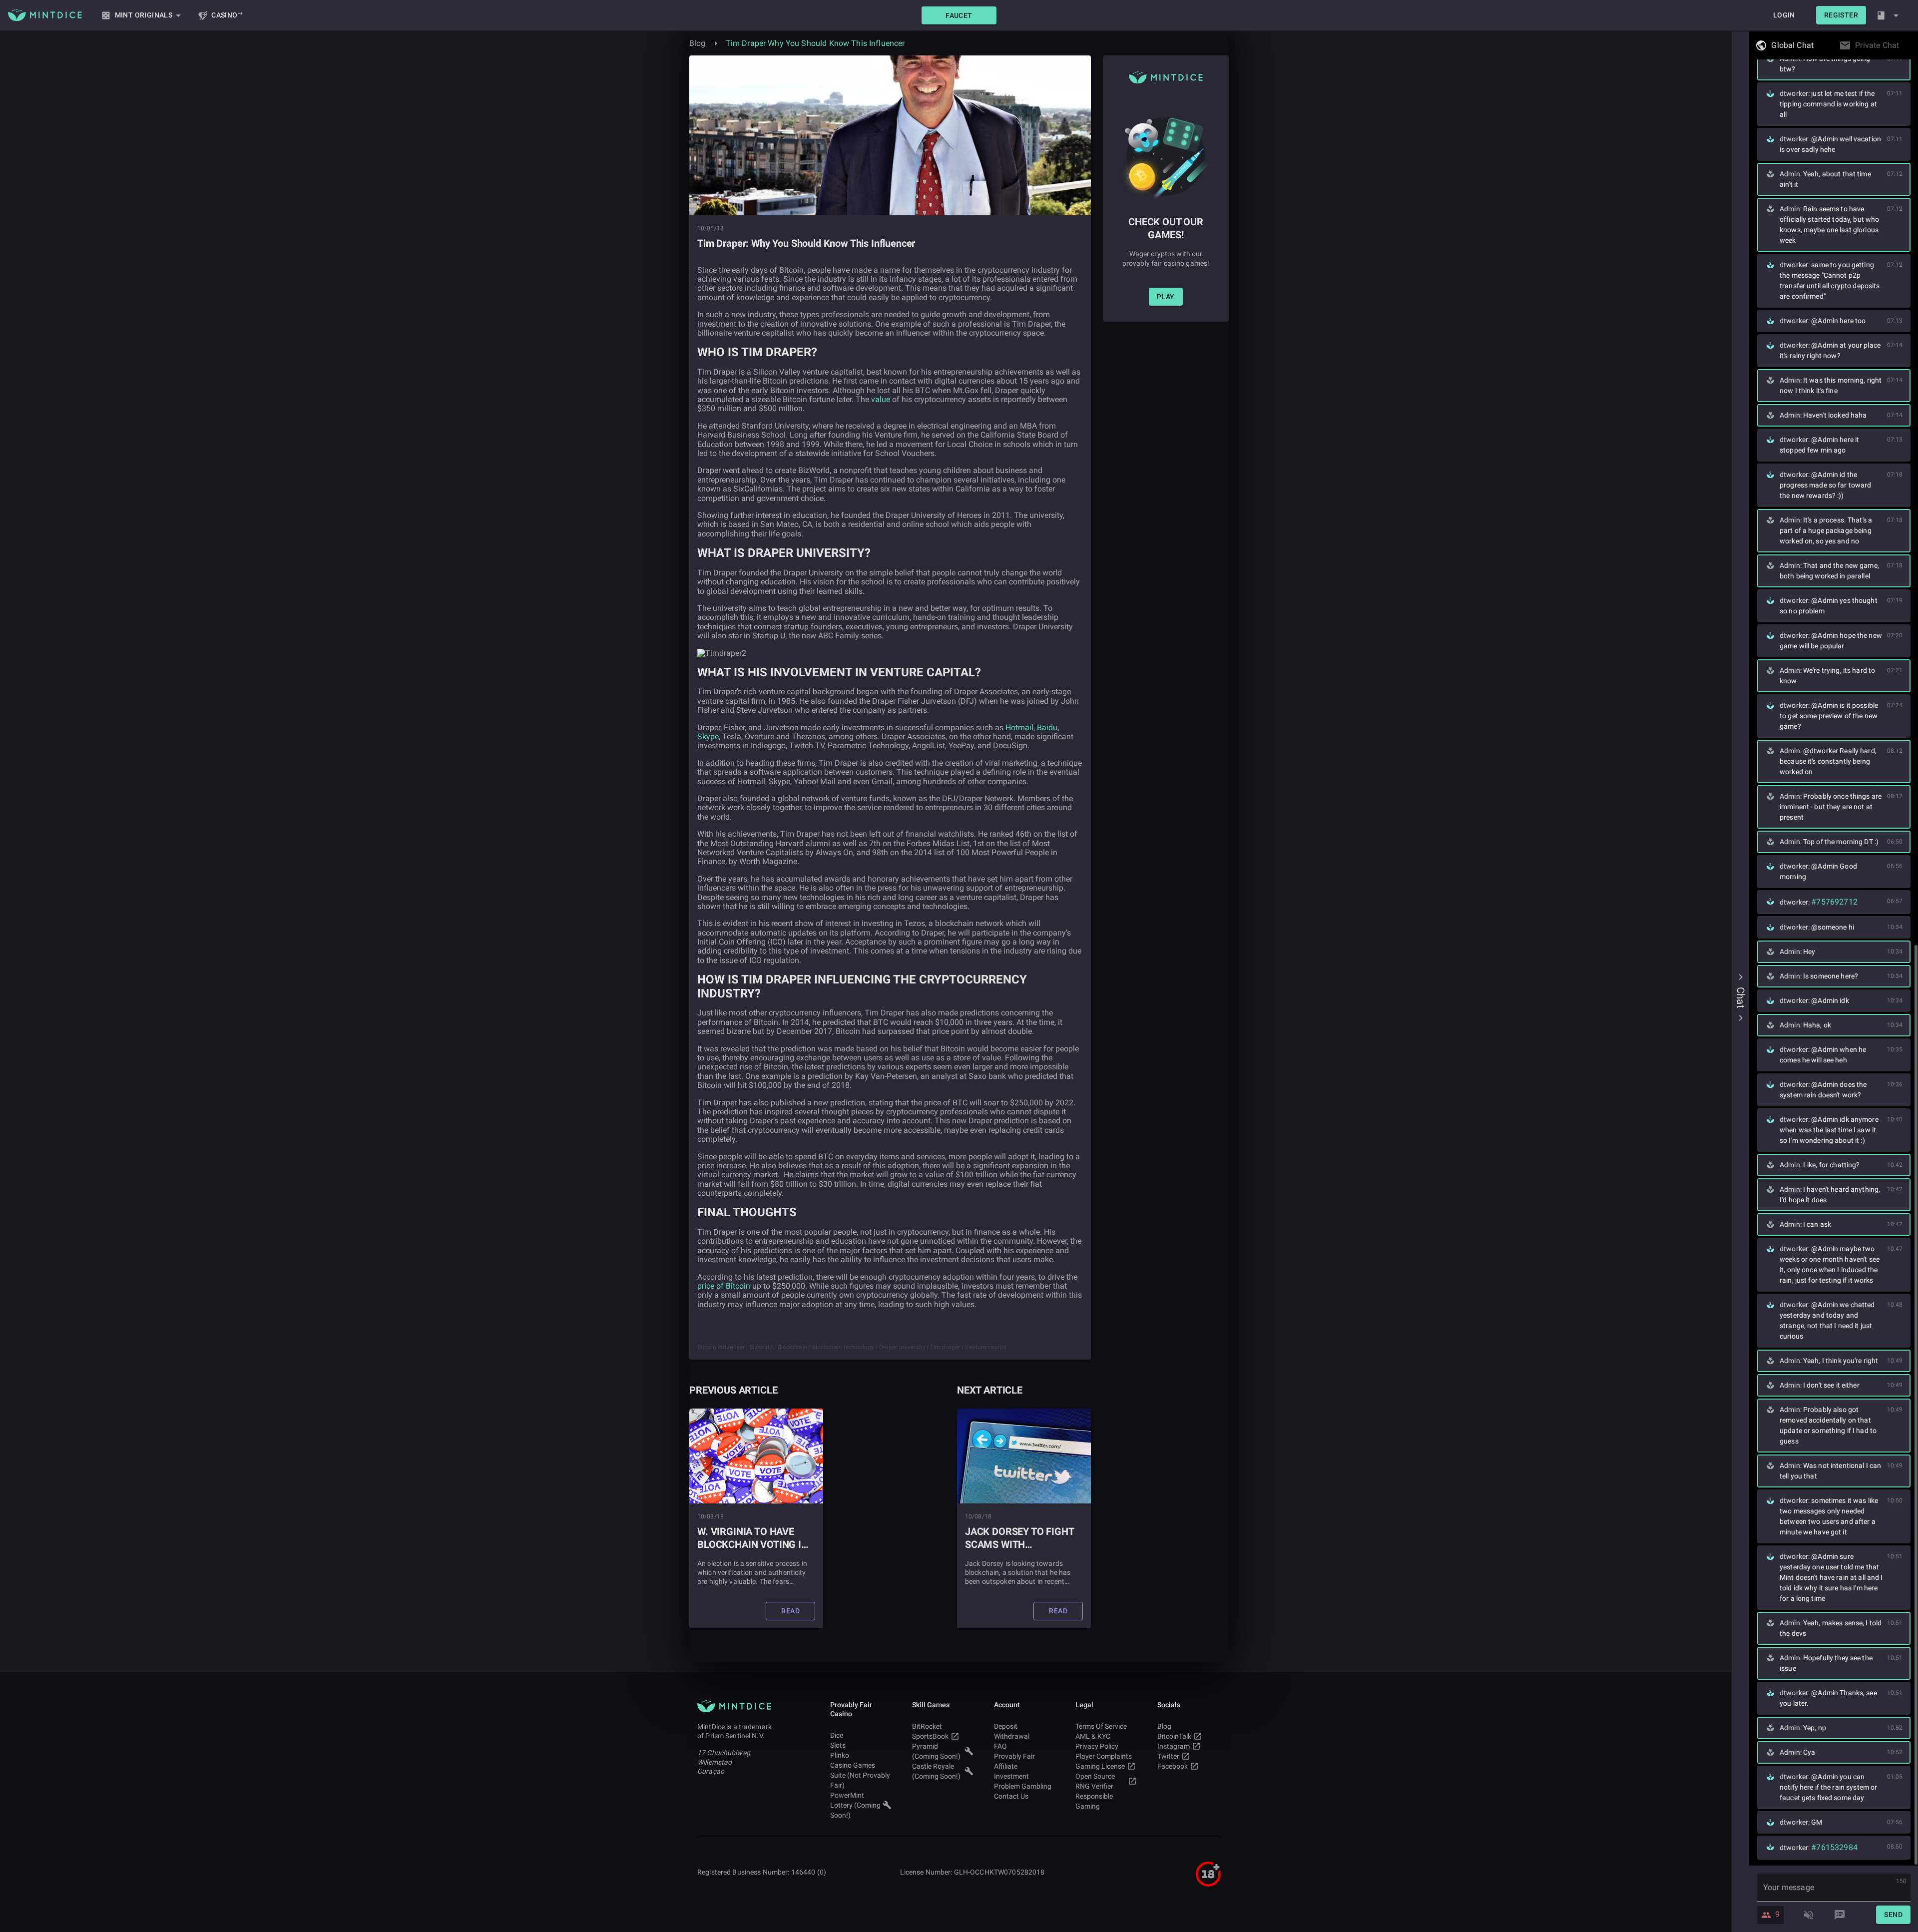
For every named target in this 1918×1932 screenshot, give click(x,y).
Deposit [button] (1006, 1726)
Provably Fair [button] (1014, 1756)
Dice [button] (837, 1735)
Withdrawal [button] (1012, 1736)
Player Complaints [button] (1104, 1756)
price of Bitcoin (724, 1286)
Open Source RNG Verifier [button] (1095, 1781)
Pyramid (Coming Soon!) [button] (936, 1751)
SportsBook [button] (930, 1736)
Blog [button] (1164, 1726)
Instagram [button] (1174, 1746)
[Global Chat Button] (1817, 45)
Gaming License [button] (1100, 1766)
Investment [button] (1011, 1776)
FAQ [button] (1000, 1746)
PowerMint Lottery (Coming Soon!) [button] (855, 1805)
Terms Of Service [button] (1101, 1726)
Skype (708, 736)
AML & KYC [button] (1093, 1736)
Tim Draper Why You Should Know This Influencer (815, 43)
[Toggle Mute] (1809, 1915)
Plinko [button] (840, 1755)
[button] (959, 15)
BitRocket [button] (927, 1726)
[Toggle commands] (1840, 1915)
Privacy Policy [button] (1097, 1746)
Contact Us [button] (1011, 1796)
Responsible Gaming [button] (1094, 1801)
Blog (698, 43)
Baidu (1047, 727)
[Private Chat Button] (1902, 45)
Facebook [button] (1173, 1766)
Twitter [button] (1168, 1756)
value (881, 399)
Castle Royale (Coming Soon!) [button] (936, 1771)
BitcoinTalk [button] (1174, 1736)
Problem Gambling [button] (1023, 1786)
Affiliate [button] (1006, 1766)
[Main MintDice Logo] (45, 15)
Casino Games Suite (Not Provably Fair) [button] (860, 1775)
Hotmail (1019, 727)
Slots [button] (838, 1745)
